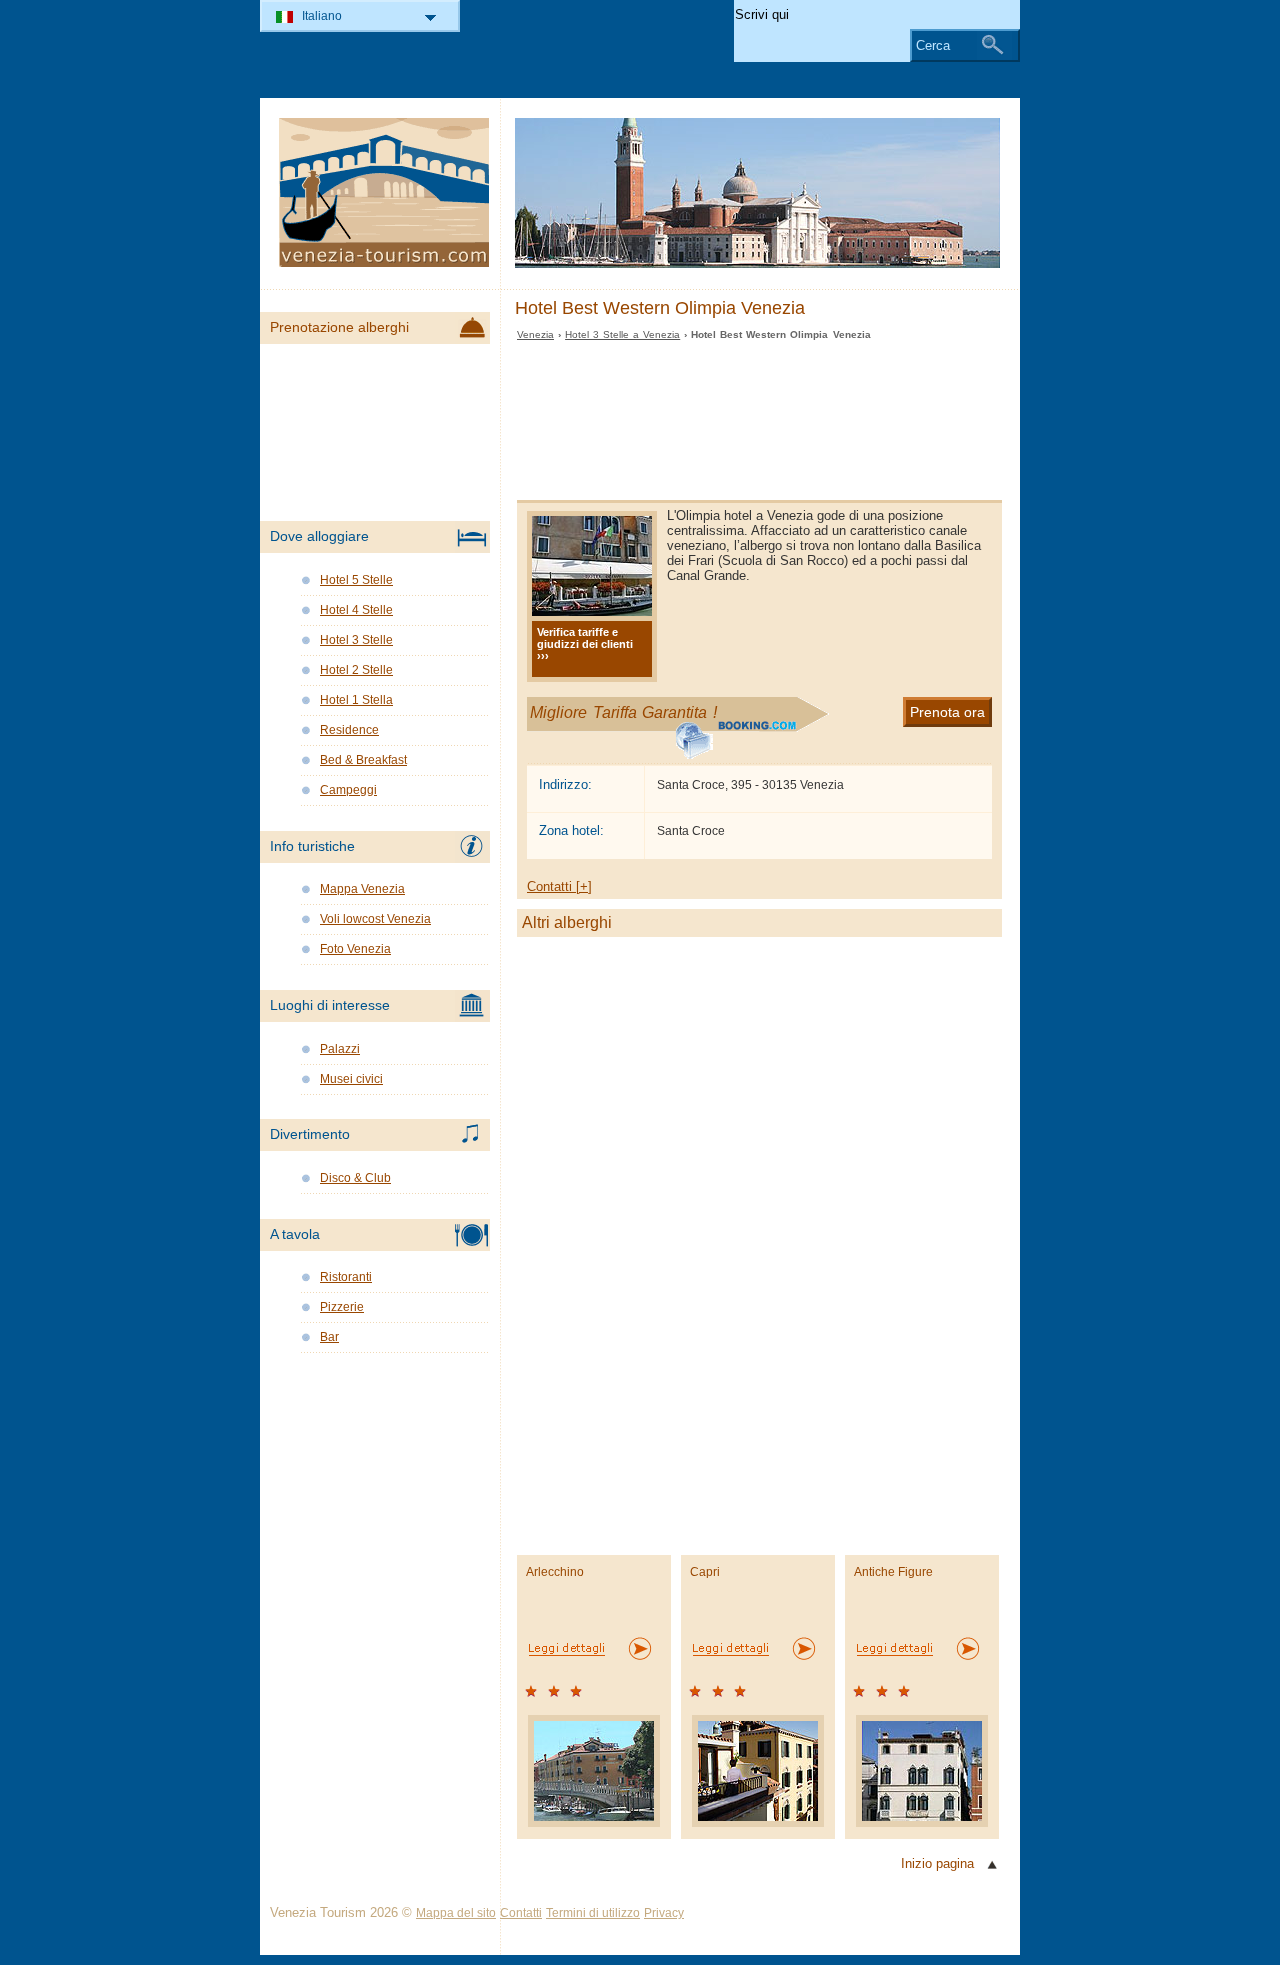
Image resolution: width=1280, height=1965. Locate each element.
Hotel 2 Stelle (356, 670)
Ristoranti (346, 1277)
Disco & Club (355, 1178)
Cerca (933, 45)
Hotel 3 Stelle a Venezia (622, 334)
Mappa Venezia (362, 889)
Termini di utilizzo (593, 1913)
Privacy (664, 1913)
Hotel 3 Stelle (356, 640)
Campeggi (348, 790)
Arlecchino (555, 1572)
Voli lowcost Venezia (375, 919)
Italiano (322, 16)
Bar (329, 1337)
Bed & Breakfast (363, 760)
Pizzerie (342, 1307)
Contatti (521, 1913)
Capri (705, 1572)
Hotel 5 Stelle (356, 580)
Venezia (535, 334)
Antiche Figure (893, 1572)
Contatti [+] (559, 886)
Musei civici (351, 1079)
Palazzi (340, 1049)
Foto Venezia (355, 949)
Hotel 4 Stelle (356, 610)
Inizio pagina (937, 1863)
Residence (349, 730)
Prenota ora (947, 712)
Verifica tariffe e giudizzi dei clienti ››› (585, 644)
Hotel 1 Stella (356, 700)
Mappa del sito (456, 1913)
